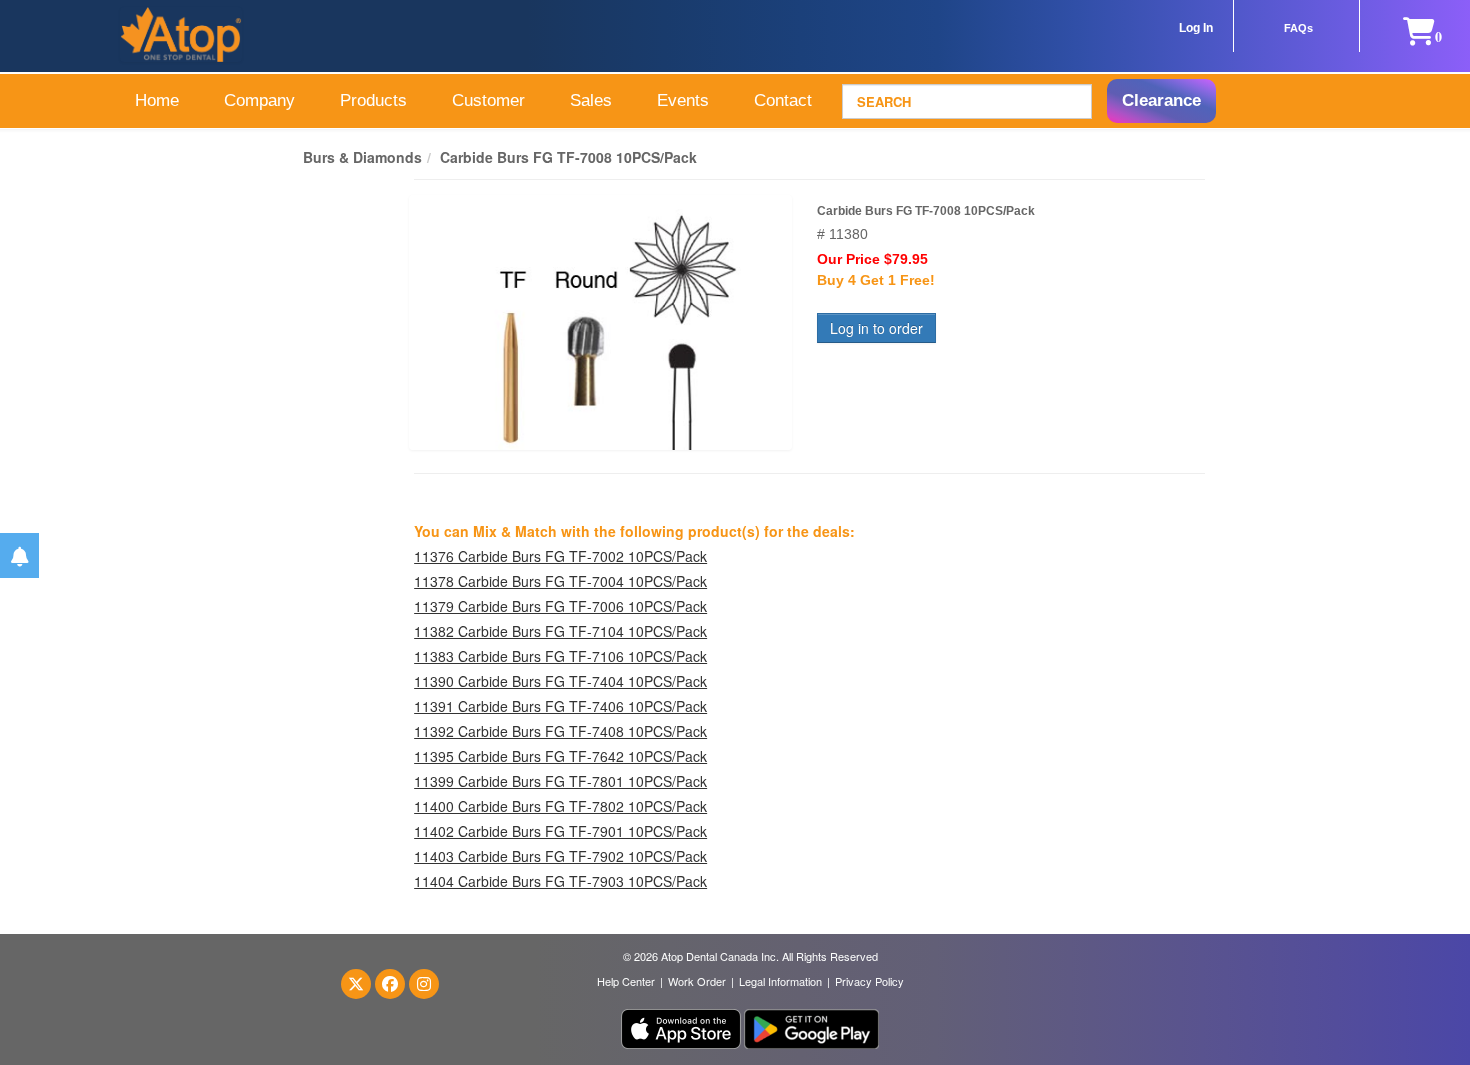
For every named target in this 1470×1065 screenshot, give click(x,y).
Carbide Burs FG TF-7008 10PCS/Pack (568, 157)
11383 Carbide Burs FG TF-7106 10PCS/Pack (560, 656)
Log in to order (876, 328)
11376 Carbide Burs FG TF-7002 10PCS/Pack (560, 556)
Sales (591, 100)
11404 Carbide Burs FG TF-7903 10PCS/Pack (560, 881)
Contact (783, 100)
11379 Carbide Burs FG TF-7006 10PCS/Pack (560, 606)
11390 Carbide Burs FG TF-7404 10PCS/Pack (560, 681)
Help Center (626, 981)
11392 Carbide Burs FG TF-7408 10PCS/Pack (560, 731)
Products (373, 100)
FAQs (1298, 28)
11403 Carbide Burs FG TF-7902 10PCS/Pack (560, 856)
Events (683, 100)
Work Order (697, 981)
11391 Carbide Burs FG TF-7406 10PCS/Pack (560, 706)
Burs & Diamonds (362, 157)
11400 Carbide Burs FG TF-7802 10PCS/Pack (560, 806)
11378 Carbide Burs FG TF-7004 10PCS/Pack (560, 581)
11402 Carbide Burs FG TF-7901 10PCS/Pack (560, 831)
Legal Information (780, 981)
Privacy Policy (869, 981)
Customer (488, 100)
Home (157, 100)
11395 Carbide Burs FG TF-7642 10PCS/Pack (560, 756)
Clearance (1161, 100)
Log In (1196, 28)
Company (259, 100)
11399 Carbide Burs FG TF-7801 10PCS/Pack (560, 781)
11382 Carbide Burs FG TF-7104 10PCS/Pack (560, 631)
